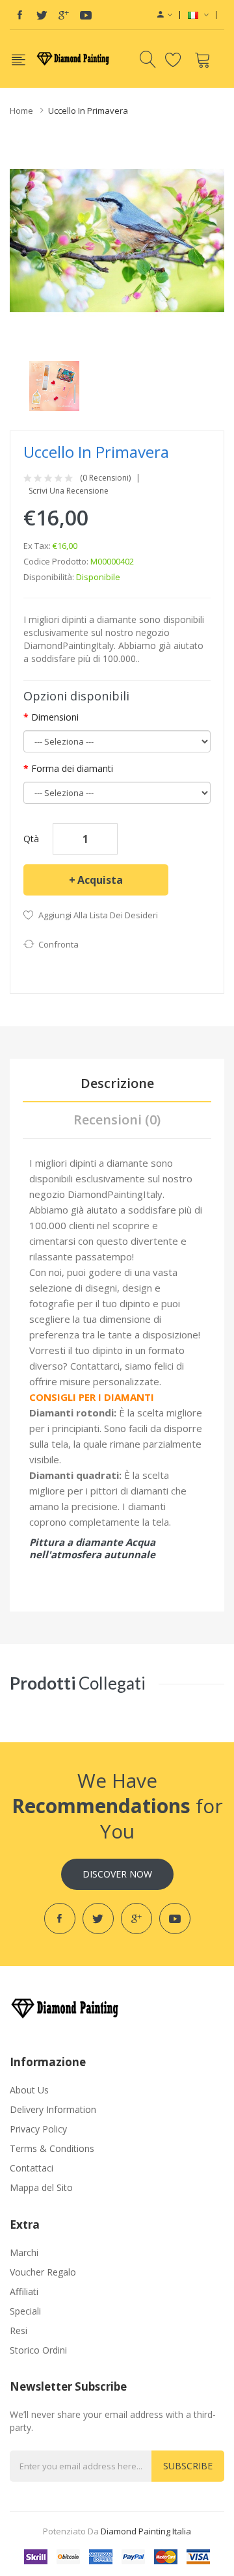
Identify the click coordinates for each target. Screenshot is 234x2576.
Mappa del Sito (41, 2187)
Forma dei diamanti (72, 768)
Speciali (25, 2311)
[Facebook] (19, 15)
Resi (19, 2330)
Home (21, 111)
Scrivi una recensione (69, 491)
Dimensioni (55, 717)
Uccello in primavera (88, 111)
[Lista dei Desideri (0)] (175, 59)
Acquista (100, 880)
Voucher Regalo (43, 2272)
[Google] (64, 15)
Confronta (58, 944)
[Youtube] (86, 15)
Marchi (24, 2252)
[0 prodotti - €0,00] (204, 59)
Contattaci (32, 2168)
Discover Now (117, 1874)
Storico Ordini (38, 2350)
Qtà (31, 839)
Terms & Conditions (52, 2148)
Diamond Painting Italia (146, 2531)
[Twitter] (42, 15)
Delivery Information (53, 2109)
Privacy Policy (38, 2129)
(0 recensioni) (105, 478)
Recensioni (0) (117, 1120)
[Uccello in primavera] (54, 385)
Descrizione (117, 1083)
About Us (29, 2090)
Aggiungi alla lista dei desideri (98, 915)
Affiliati (24, 2291)
